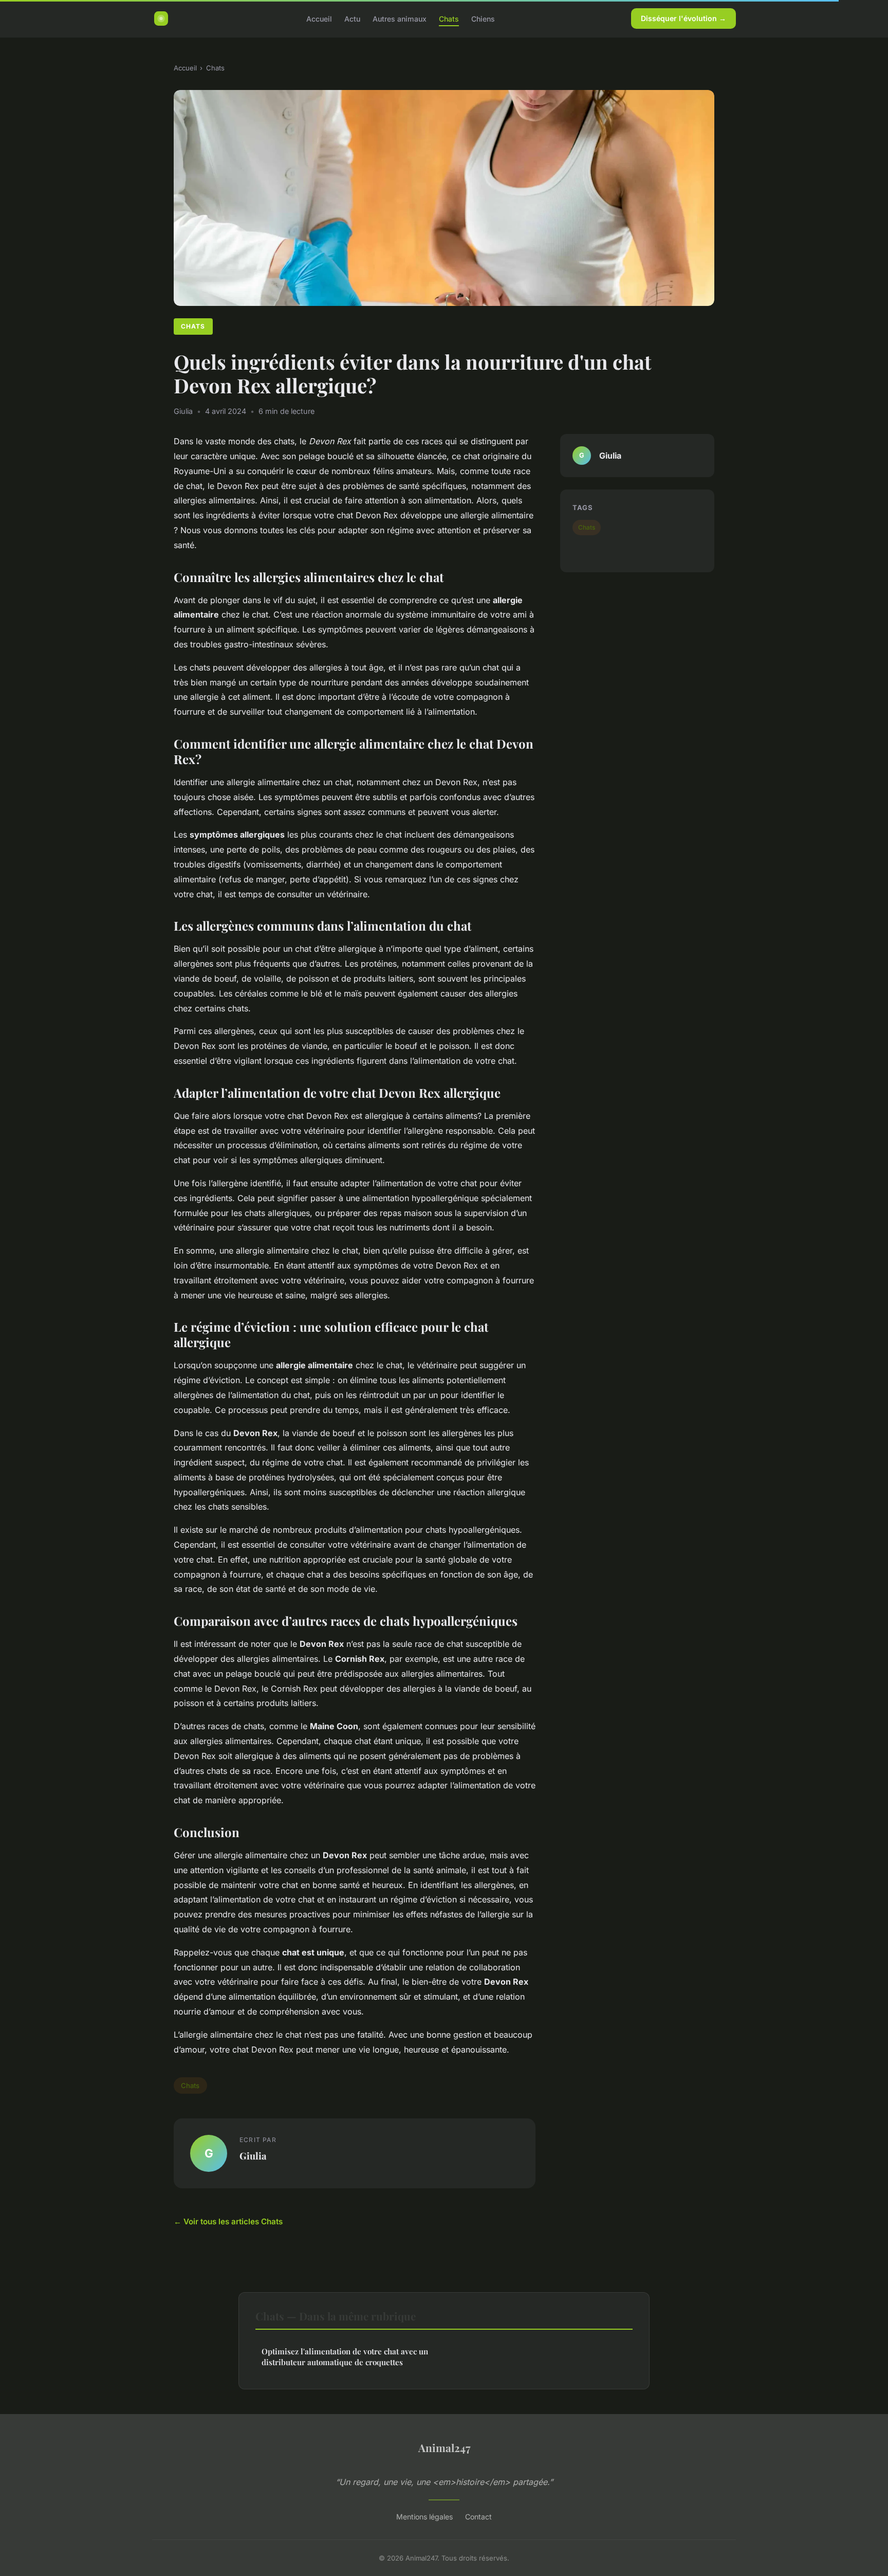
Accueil (319, 18)
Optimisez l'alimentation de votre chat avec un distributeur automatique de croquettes (345, 2357)
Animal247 (444, 2447)
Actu (352, 18)
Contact (478, 2517)
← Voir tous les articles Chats (228, 2221)
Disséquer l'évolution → (683, 18)
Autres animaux (400, 18)
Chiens (483, 18)
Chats (449, 18)
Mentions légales (424, 2517)
